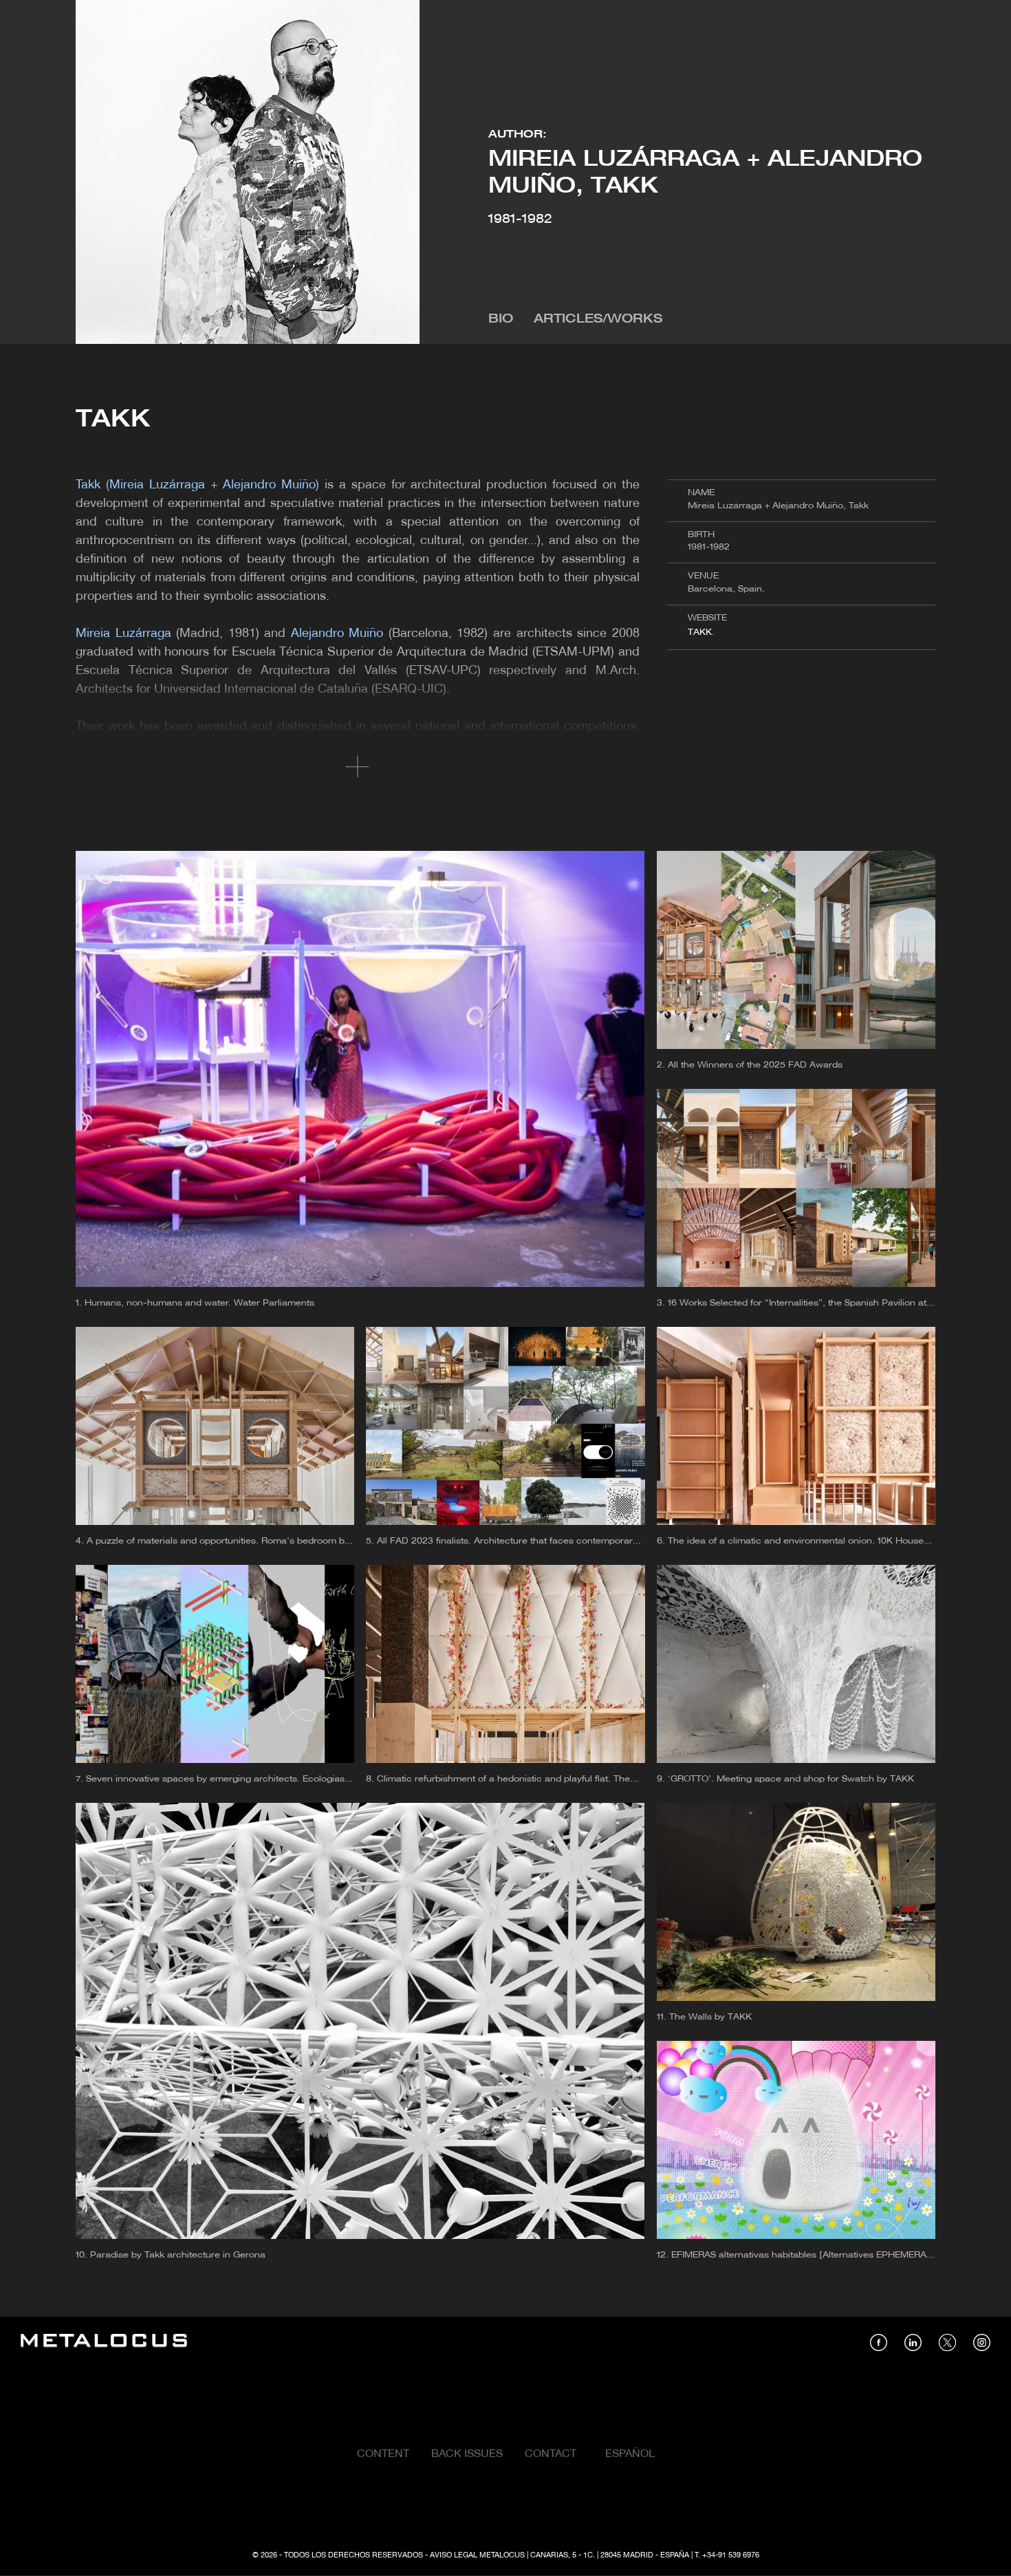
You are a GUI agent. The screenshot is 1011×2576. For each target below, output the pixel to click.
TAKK (700, 632)
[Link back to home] (104, 2342)
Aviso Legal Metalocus (477, 2555)
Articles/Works (598, 320)
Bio (501, 320)
